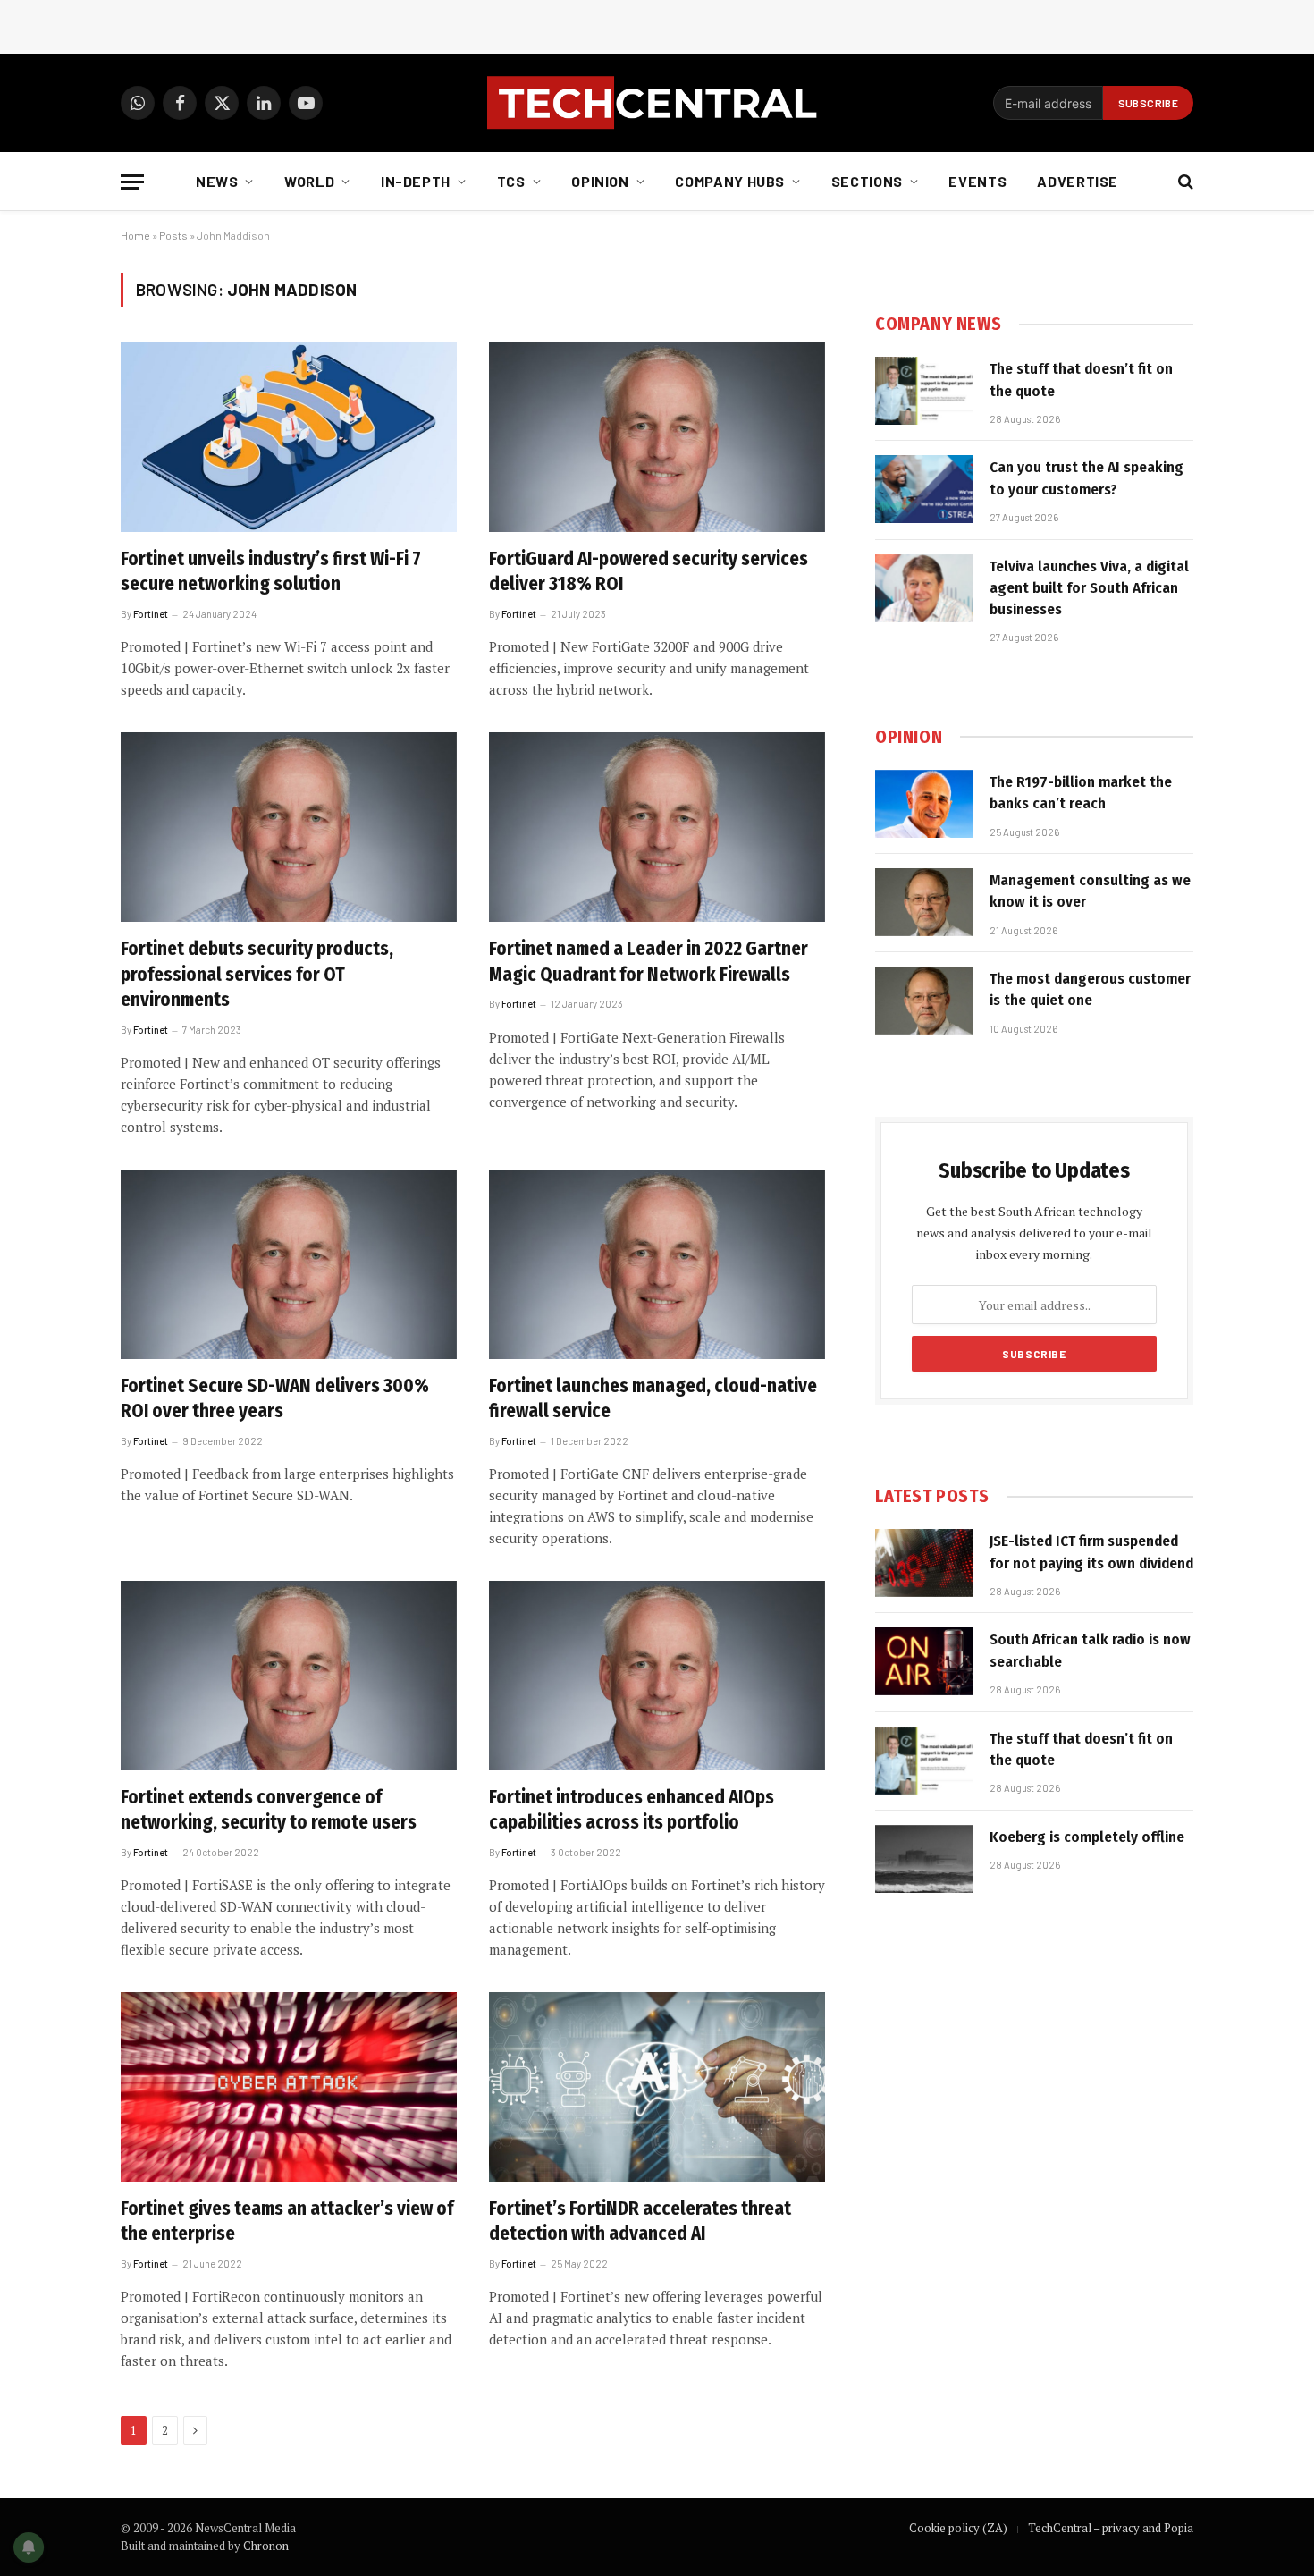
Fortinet (151, 614)
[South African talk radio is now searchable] (924, 1661)
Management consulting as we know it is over (1090, 891)
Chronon (266, 2546)
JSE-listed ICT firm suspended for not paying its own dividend (1091, 1552)
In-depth (416, 181)
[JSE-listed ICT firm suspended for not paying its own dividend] (924, 1563)
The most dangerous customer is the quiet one (1090, 989)
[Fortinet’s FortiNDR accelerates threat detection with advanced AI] (657, 2087)
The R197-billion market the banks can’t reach (1081, 793)
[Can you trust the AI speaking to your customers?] (924, 489)
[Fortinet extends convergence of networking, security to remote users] (289, 1676)
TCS (511, 181)
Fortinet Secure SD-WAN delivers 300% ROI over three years (275, 1399)
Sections (867, 181)
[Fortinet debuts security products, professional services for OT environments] (289, 827)
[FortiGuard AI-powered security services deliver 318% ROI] (657, 437)
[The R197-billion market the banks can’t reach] (924, 804)
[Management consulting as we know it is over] (924, 902)
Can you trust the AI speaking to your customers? (1087, 478)
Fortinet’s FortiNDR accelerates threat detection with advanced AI (640, 2221)
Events (977, 181)
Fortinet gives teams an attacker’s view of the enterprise (287, 2221)
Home (135, 235)
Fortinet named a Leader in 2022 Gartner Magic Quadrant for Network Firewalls (649, 962)
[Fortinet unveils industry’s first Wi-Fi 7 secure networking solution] (289, 437)
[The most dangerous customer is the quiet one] (924, 1001)
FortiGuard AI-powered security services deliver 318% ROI (649, 572)
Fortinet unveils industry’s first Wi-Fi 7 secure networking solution (271, 572)
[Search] (1184, 182)
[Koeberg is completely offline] (924, 1859)
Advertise (1078, 181)
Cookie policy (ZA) (958, 2528)
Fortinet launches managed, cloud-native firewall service (653, 1399)
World (309, 181)
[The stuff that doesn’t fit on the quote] (924, 391)
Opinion (600, 181)
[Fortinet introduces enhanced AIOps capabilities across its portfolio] (657, 1676)
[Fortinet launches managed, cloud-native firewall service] (657, 1264)
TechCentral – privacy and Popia (1111, 2528)
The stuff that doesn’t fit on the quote (1081, 380)
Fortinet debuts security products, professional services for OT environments (257, 974)
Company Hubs (730, 181)
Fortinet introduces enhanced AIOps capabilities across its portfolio (632, 1810)
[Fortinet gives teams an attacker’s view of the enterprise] (289, 2087)
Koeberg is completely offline (1087, 1837)
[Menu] (132, 182)
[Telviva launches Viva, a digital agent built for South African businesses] (924, 588)
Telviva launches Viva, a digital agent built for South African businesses (1089, 588)
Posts (173, 235)
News (217, 181)
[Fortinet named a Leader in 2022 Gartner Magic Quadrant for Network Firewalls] (657, 827)
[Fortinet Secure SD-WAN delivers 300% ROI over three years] (289, 1264)
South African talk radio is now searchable (1090, 1650)
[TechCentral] (657, 103)
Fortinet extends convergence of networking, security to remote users (269, 1810)
